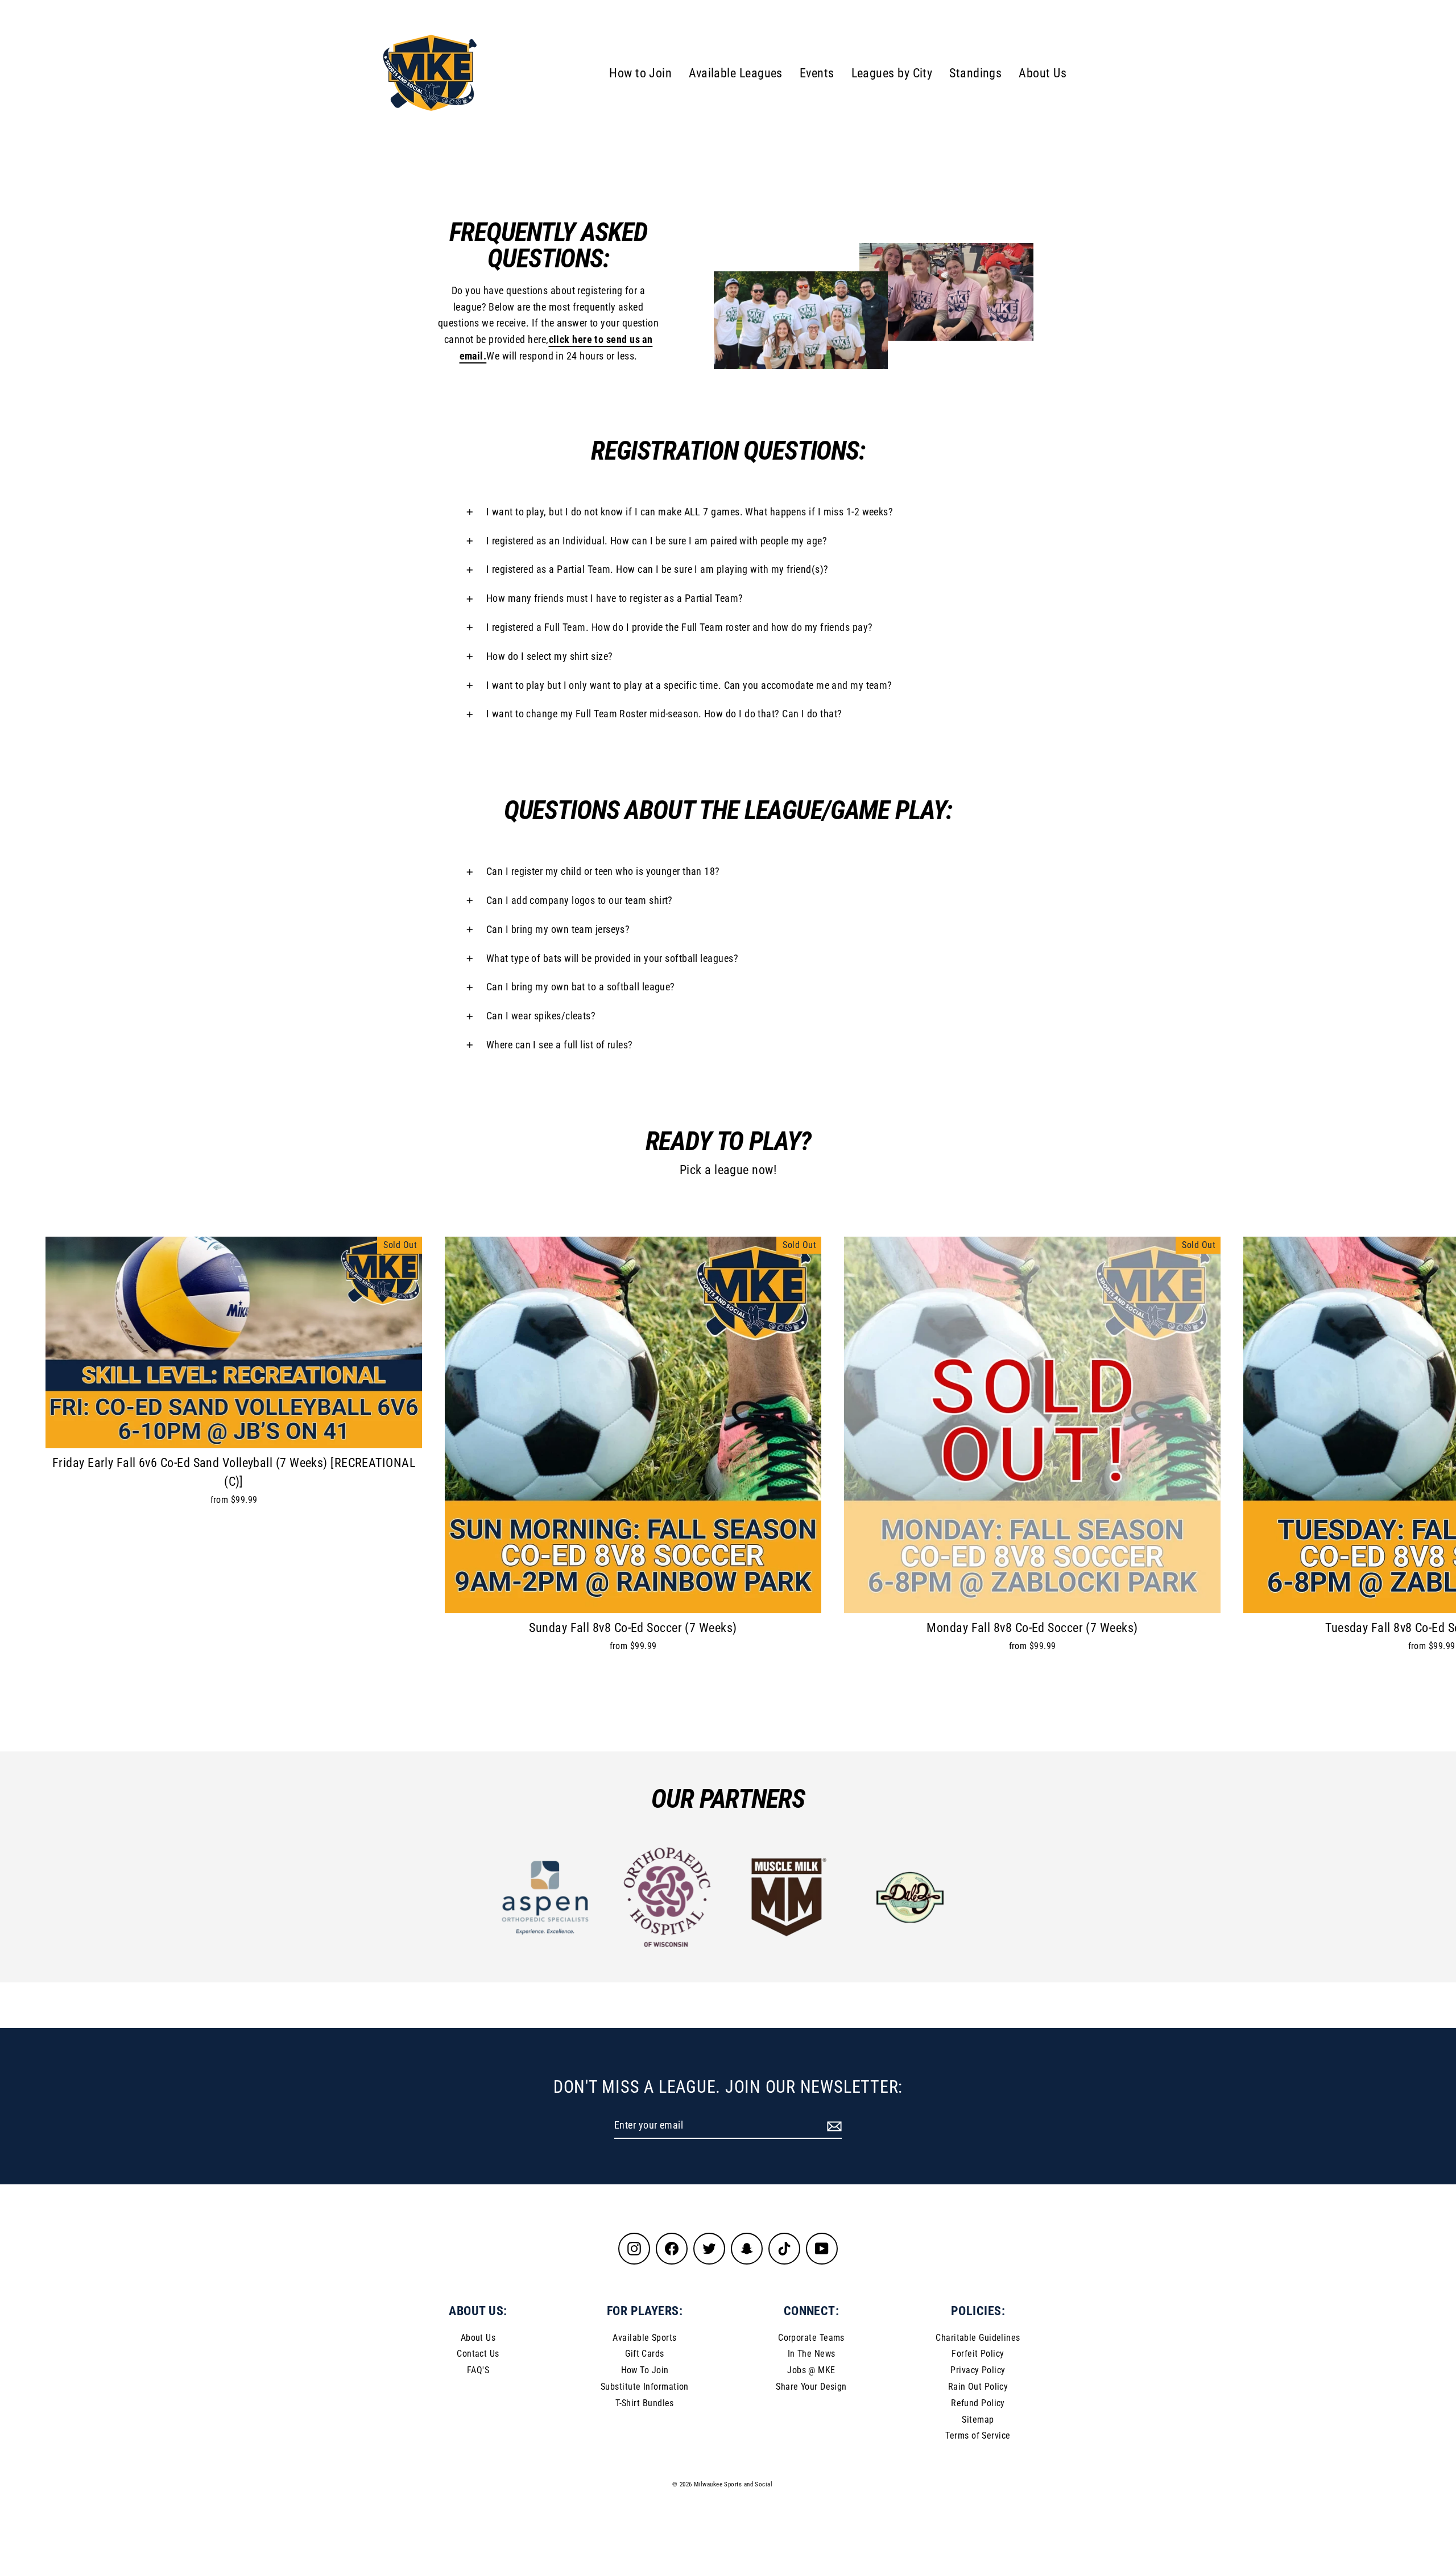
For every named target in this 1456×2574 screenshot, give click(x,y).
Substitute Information (645, 2387)
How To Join (645, 2370)
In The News (812, 2354)
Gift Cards (645, 2354)
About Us (1043, 73)
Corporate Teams (811, 2338)
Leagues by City (892, 73)
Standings (975, 73)
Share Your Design (811, 2387)
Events (817, 73)
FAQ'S (478, 2370)
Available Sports (644, 2338)
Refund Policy (978, 2403)
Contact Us (478, 2354)
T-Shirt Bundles (645, 2403)
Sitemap (978, 2420)
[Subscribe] (833, 2126)
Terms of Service (978, 2435)
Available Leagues (736, 73)
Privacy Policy (978, 2370)
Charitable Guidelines (978, 2338)
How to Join (640, 73)
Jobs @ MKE (811, 2370)
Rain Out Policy (978, 2387)
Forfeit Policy (978, 2354)
